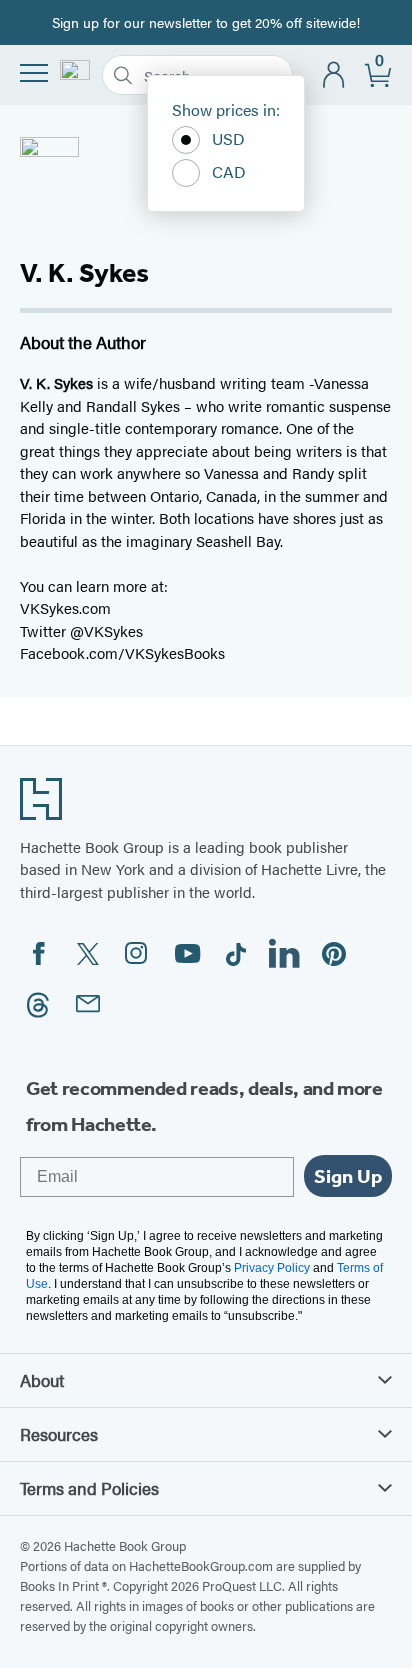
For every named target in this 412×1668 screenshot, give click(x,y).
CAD (229, 171)
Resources (59, 1434)
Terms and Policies (89, 1488)
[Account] (334, 75)
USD (228, 138)
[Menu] (34, 73)
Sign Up (348, 1176)
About (42, 1380)
